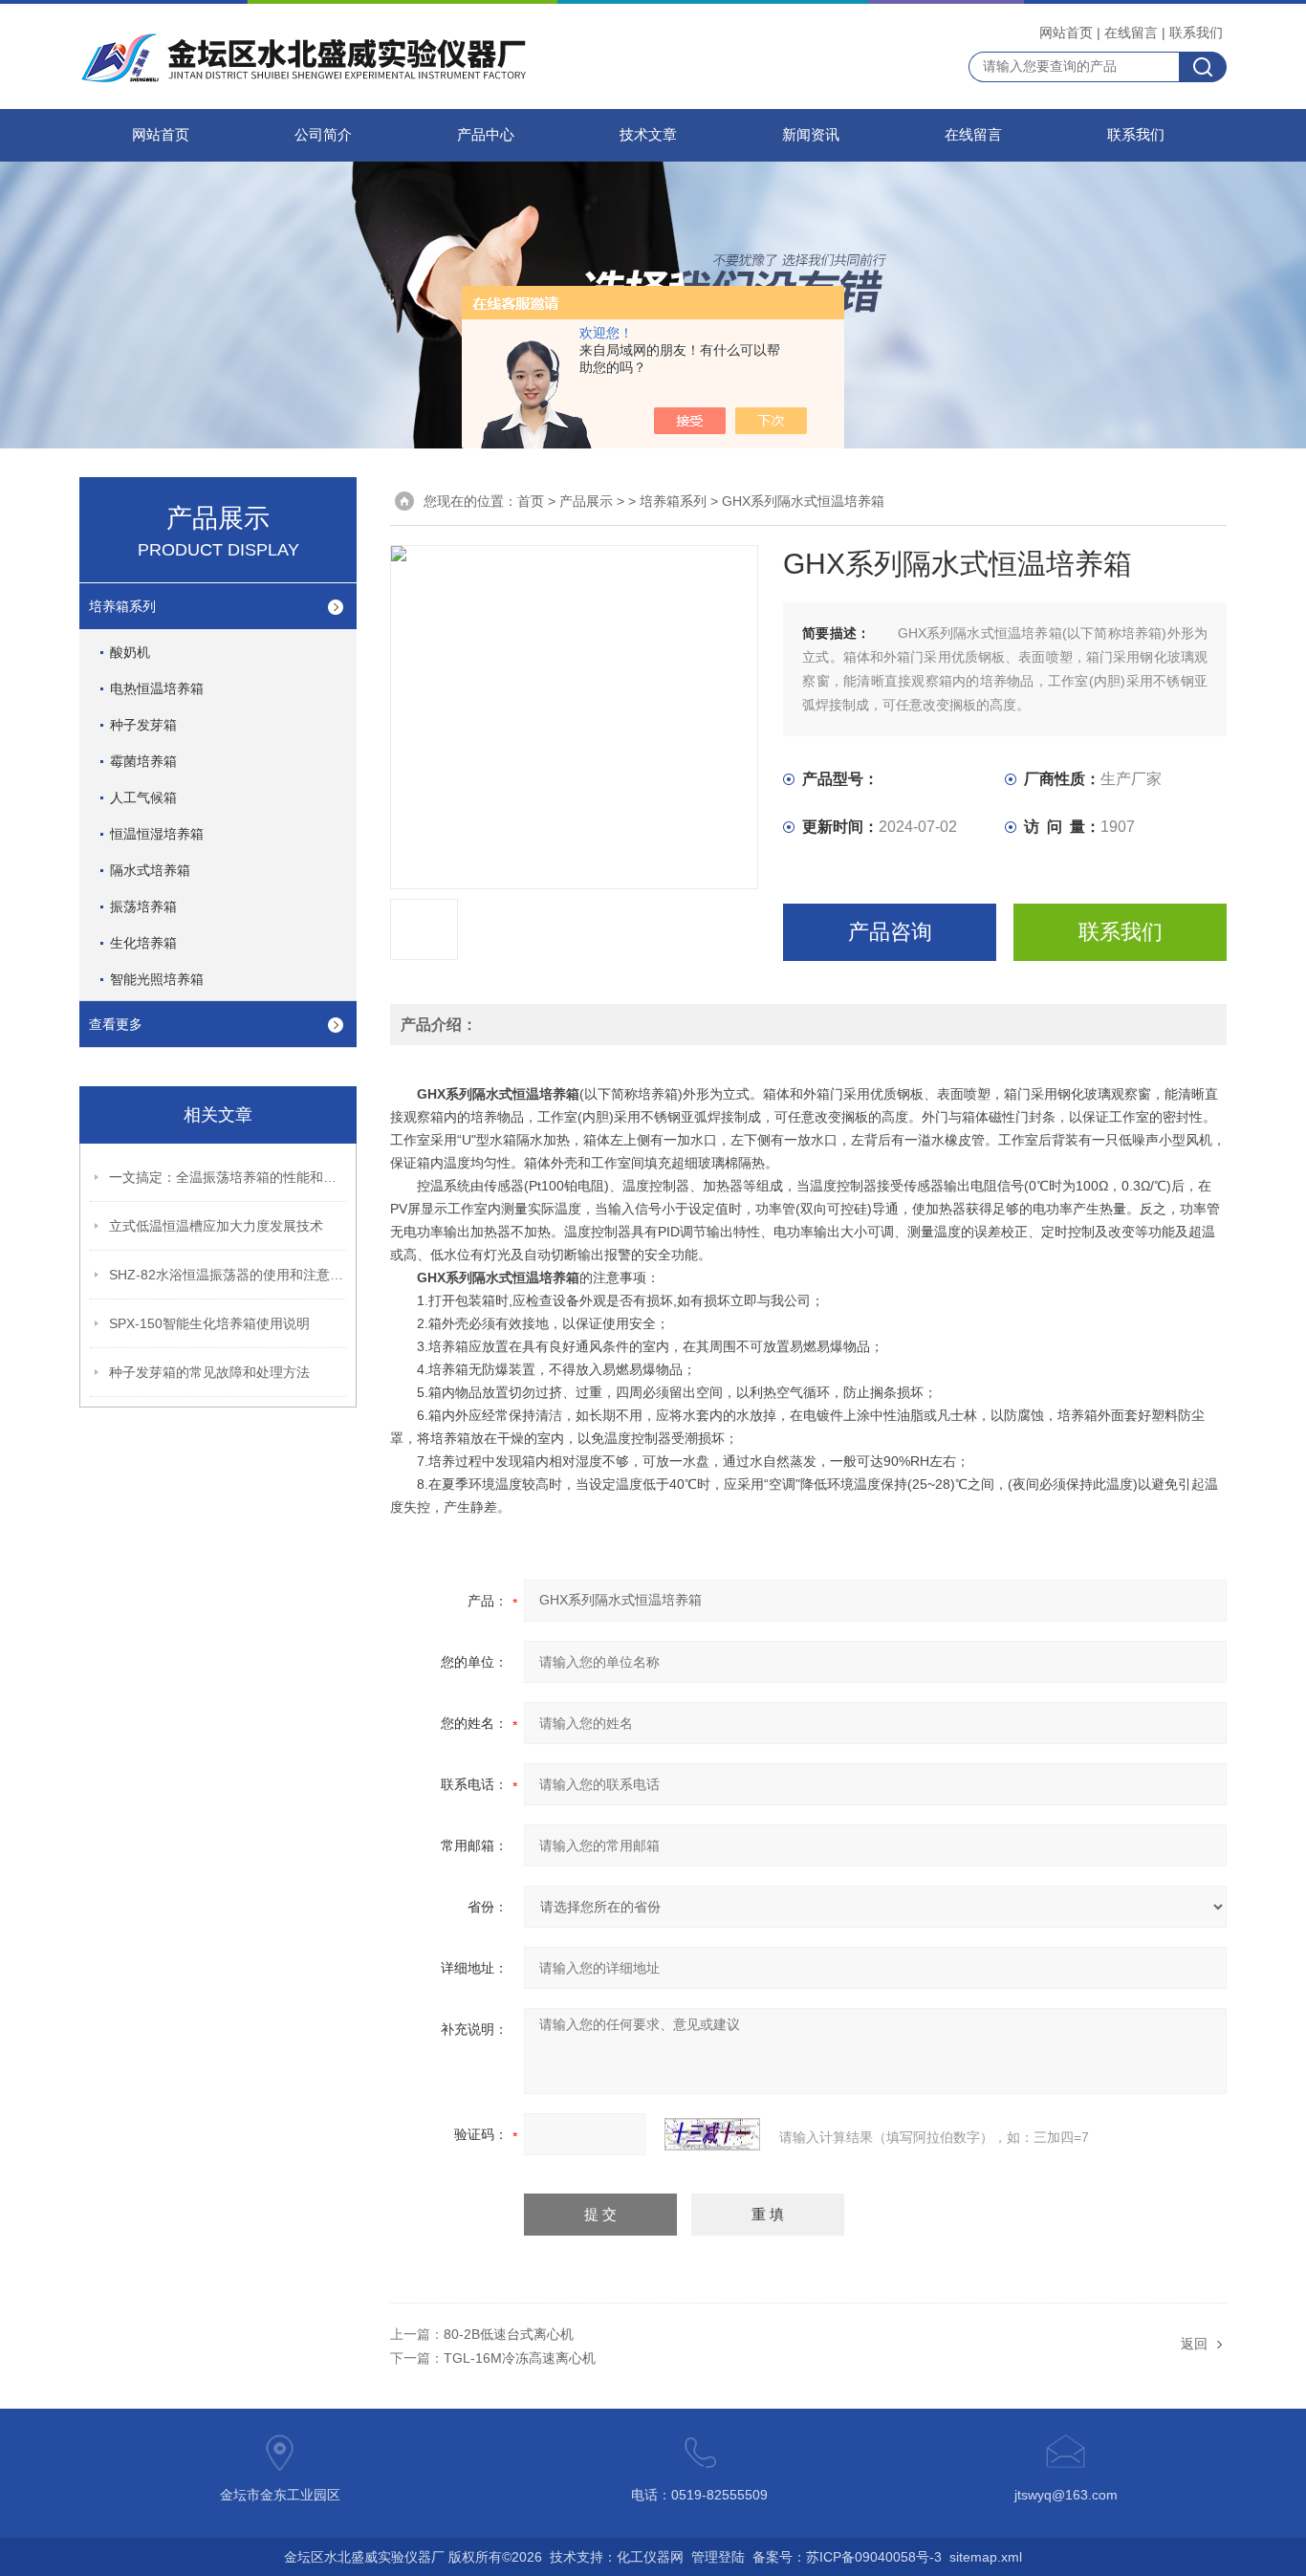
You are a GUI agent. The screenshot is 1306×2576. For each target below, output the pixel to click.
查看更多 (116, 1024)
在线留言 (1131, 33)
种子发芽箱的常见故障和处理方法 (209, 1372)
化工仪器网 (650, 2557)
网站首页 (1066, 33)
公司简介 (323, 135)
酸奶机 (130, 652)
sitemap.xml (986, 2557)
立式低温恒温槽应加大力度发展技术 (216, 1226)
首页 (531, 501)
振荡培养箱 (143, 906)
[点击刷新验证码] (712, 2134)
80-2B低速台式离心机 (509, 2334)
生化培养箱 (143, 943)
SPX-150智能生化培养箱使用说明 (209, 1323)
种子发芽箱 (143, 725)
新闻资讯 (811, 135)
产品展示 (586, 501)
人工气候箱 (143, 797)
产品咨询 (890, 932)
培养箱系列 (122, 606)
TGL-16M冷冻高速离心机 (520, 2358)
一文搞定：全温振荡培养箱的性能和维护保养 (229, 1177)
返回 (1194, 2344)
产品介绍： (439, 1025)
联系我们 (1196, 33)
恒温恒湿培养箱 (157, 834)
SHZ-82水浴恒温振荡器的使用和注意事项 (229, 1275)
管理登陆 (718, 2557)
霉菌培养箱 (143, 761)
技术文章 (648, 135)
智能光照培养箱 (157, 979)
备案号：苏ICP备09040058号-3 (847, 2557)
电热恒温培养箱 (157, 688)
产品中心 (486, 135)
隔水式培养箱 (150, 870)
